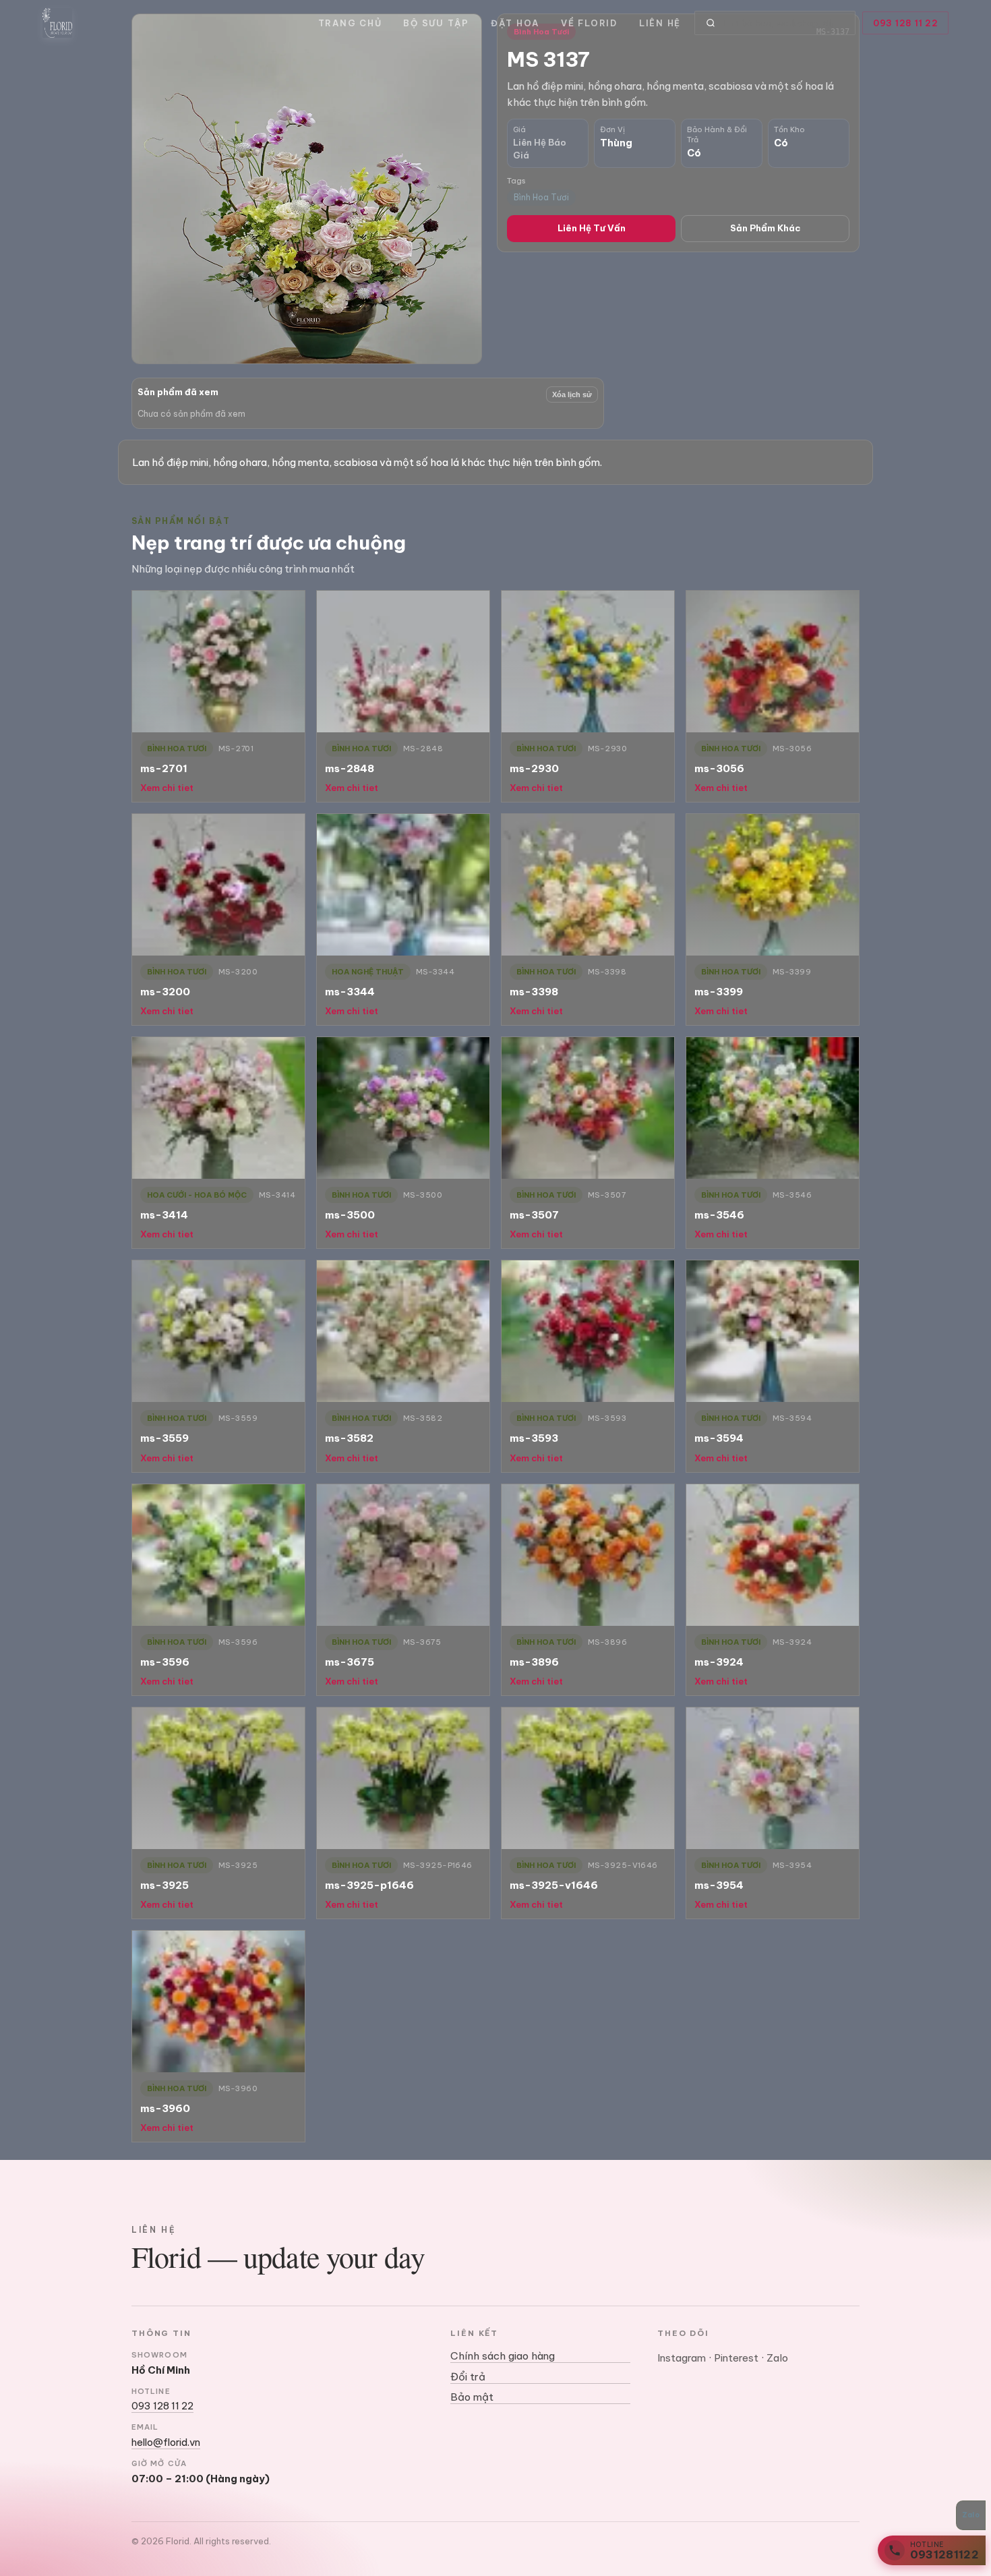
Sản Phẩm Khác (765, 228)
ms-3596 (165, 1662)
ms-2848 (350, 768)
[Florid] (57, 23)
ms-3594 (719, 1438)
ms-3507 (534, 1215)
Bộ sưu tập (436, 23)
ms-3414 (164, 1215)
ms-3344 (350, 992)
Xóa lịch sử (572, 394)
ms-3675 (350, 1662)
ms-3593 (534, 1438)
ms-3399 (719, 992)
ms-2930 (534, 768)
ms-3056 (719, 768)
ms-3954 (719, 1885)
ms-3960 (165, 2108)
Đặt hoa (515, 23)
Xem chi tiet (167, 788)
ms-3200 (165, 992)
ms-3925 (164, 1885)
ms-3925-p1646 (369, 1885)
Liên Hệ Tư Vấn (592, 228)
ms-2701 (164, 768)
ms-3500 (350, 1215)
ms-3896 (534, 1662)
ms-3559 (164, 1438)
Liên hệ (660, 23)
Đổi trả (468, 2377)
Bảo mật (472, 2397)
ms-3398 (534, 992)
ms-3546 (719, 1215)
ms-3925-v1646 (554, 1885)
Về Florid (589, 23)
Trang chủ (350, 23)
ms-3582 (349, 1438)
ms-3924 (719, 1662)
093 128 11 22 (906, 23)
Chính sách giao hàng (503, 2356)
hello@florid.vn (166, 2442)
